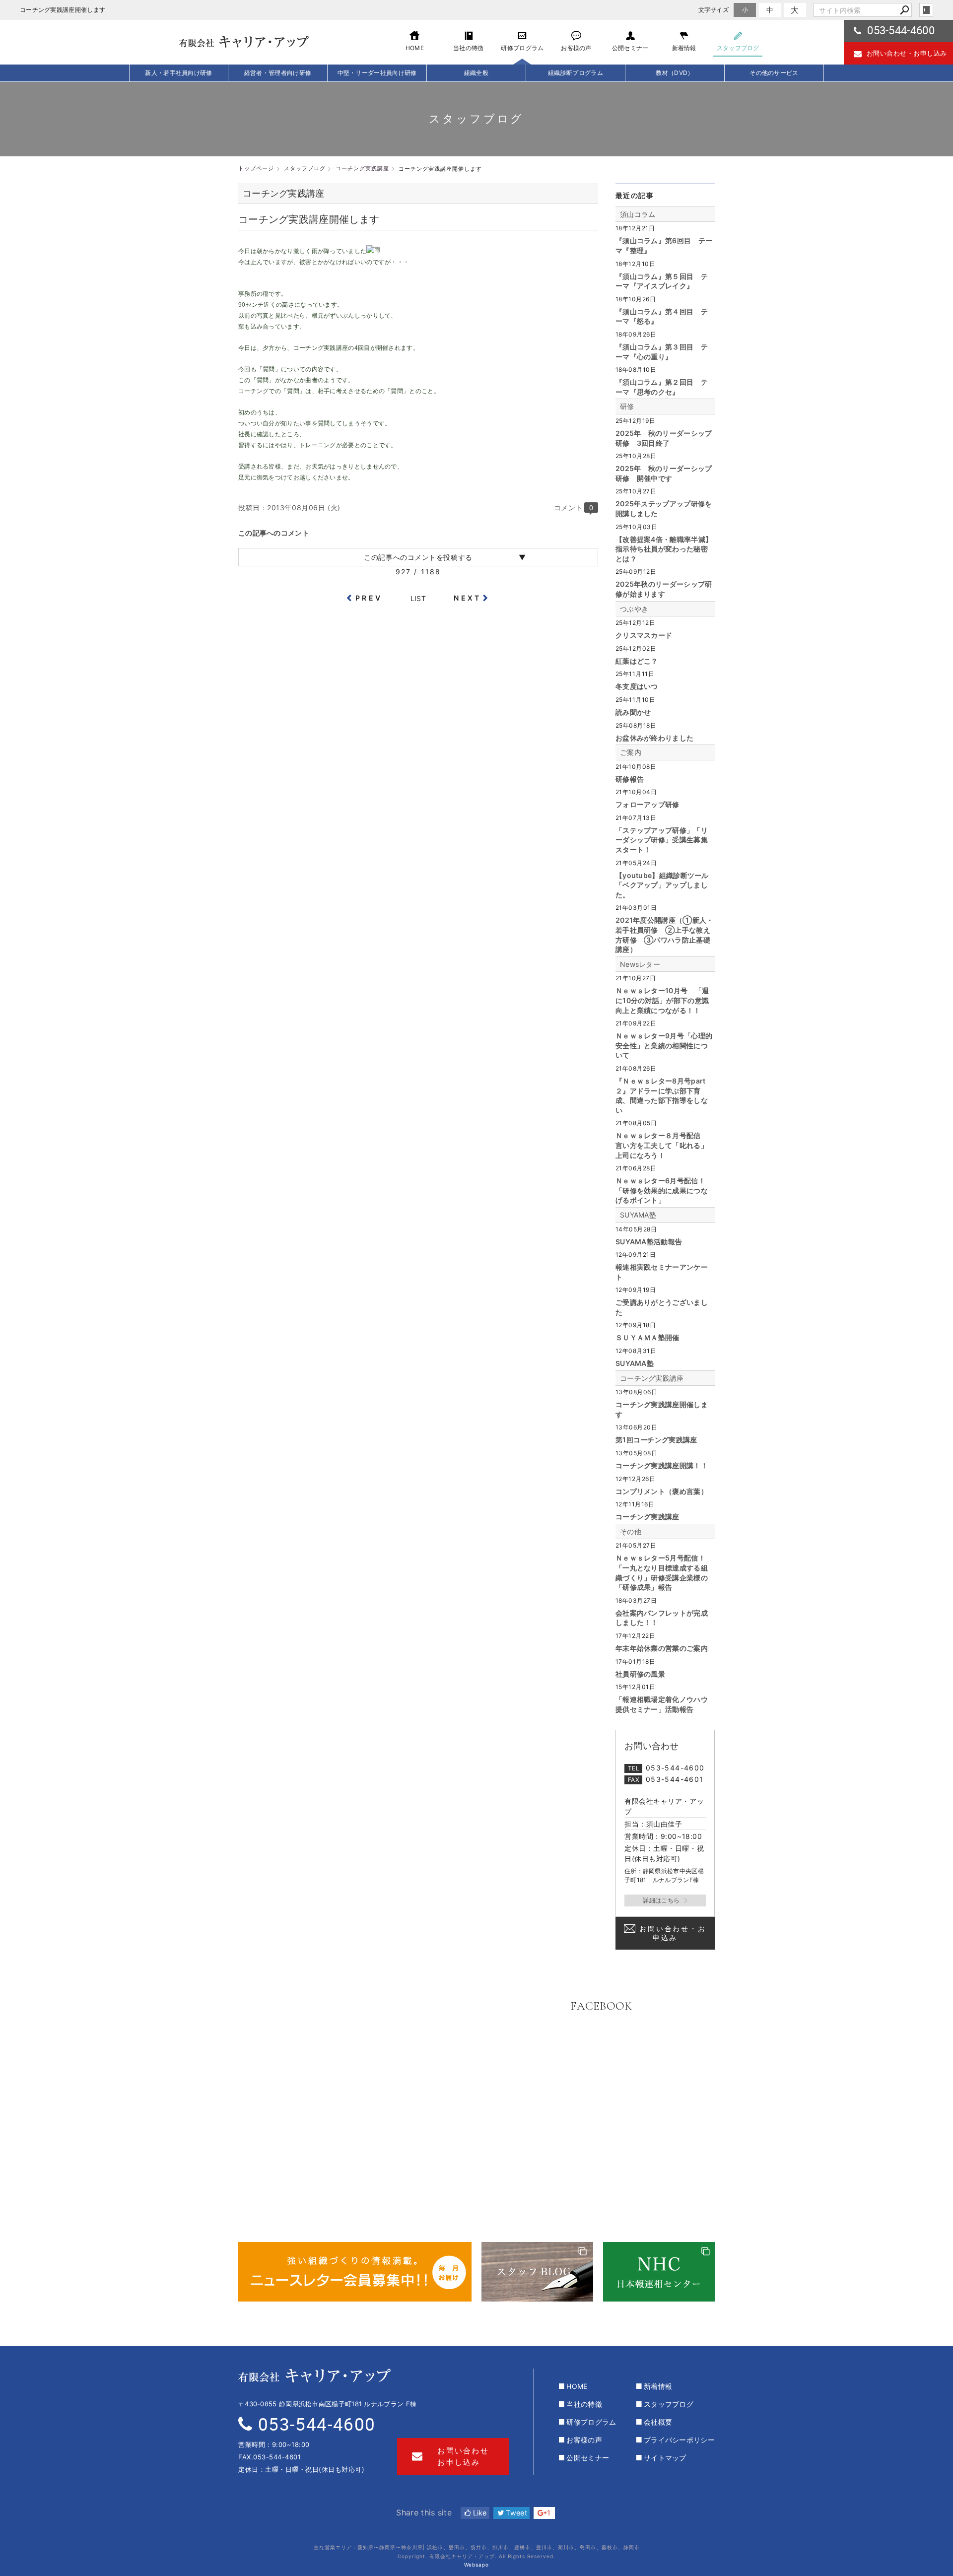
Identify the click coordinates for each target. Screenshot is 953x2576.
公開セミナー (588, 2458)
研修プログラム (591, 2422)
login (926, 10)
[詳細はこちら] (665, 1900)
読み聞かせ (633, 712)
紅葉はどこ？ (637, 661)
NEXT (467, 598)
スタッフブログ (669, 2404)
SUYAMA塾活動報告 (649, 1242)
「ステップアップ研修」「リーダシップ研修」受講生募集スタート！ (662, 840)
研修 (627, 406)
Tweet (515, 2513)
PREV (369, 598)
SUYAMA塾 (638, 1215)
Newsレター (640, 964)
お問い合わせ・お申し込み (907, 53)
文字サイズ (714, 10)
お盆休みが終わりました (654, 738)
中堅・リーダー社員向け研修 (377, 73)
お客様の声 (584, 2440)
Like (479, 2513)
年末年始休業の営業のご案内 (662, 1648)
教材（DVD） (675, 73)
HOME (577, 2386)
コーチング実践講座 (652, 1378)
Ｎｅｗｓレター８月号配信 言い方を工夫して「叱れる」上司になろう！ (662, 1145)
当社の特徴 (584, 2404)
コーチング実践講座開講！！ (662, 1465)
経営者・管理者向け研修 (278, 73)
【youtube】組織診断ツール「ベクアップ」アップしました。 (662, 885)
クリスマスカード (644, 635)
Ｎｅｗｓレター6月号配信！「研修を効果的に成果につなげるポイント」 (662, 1190)
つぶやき (634, 609)
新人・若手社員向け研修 (178, 73)
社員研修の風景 (640, 1674)
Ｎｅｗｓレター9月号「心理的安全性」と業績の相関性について (664, 1045)
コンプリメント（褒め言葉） (662, 1491)
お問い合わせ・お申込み (673, 1933)
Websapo (476, 2565)
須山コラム (638, 214)
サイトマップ (665, 2458)
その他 (631, 1531)
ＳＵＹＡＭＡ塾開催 (647, 1337)
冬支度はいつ (637, 686)
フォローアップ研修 (647, 804)
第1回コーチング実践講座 (656, 1440)
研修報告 (630, 779)
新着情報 (658, 2386)
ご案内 (631, 752)
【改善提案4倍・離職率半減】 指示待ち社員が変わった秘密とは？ (664, 549)
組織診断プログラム (576, 73)
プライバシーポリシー (679, 2440)
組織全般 (476, 73)
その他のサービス (774, 73)
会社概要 (658, 2422)
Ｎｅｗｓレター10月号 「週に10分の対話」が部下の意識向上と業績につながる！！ (662, 1000)
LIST (418, 598)
